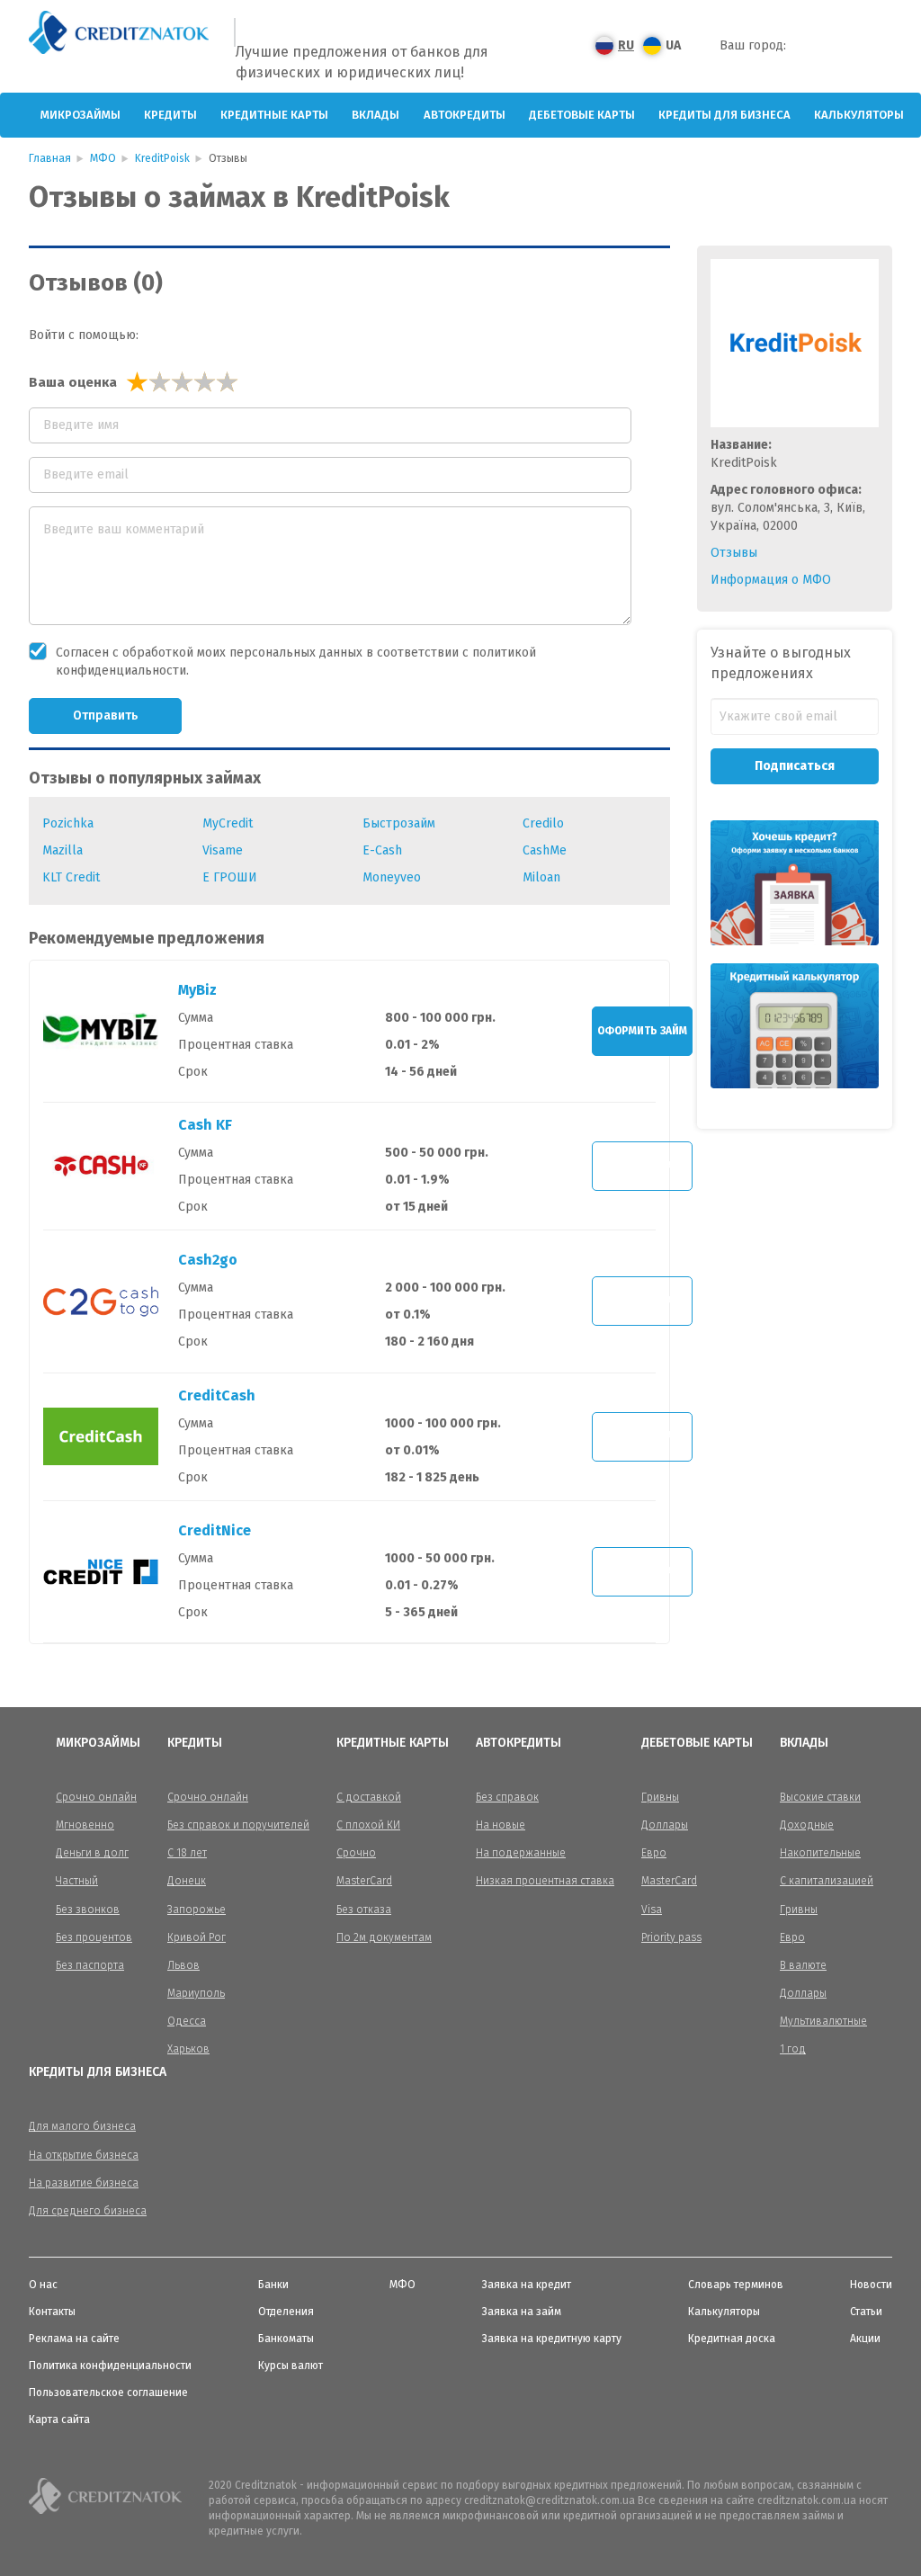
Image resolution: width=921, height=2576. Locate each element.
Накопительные (820, 1853)
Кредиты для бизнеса (724, 115)
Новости (871, 2285)
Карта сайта (59, 2419)
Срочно (356, 1853)
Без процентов (94, 1937)
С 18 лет (187, 1853)
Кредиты (170, 115)
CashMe (545, 850)
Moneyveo (392, 877)
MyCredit (228, 823)
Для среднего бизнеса (88, 2211)
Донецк (187, 1881)
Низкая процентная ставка (545, 1881)
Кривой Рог (197, 1937)
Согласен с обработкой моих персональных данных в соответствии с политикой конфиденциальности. (296, 662)
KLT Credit (71, 877)
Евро (654, 1853)
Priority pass (671, 1937)
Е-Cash (382, 850)
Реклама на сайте (74, 2339)
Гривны (660, 1797)
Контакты (52, 2312)
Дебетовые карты (582, 115)
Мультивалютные (823, 2021)
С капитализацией (827, 1881)
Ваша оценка (73, 382)
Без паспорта (90, 1965)
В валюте (803, 1965)
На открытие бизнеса (84, 2155)
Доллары (665, 1825)
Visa (652, 1910)
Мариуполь (196, 1993)
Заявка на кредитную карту (552, 2339)
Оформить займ (642, 1031)
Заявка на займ (522, 2312)
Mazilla (63, 850)
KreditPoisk (162, 158)
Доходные (807, 1825)
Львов (183, 1965)
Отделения (286, 2312)
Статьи (866, 2312)
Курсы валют (291, 2366)
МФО (103, 158)
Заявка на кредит (527, 2285)
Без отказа (364, 1910)
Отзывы (734, 553)
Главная (50, 158)
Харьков (188, 2049)
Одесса (187, 2021)
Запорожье (197, 1910)
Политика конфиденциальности (110, 2366)
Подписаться (795, 766)
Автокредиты (465, 115)
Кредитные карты (274, 115)
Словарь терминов (736, 2285)
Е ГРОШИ (230, 877)
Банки (273, 2285)
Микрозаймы (80, 115)
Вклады (376, 115)
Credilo (543, 823)
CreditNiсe (215, 1530)
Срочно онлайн (96, 1797)
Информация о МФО (771, 580)
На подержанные (521, 1853)
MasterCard (364, 1881)
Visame (223, 850)
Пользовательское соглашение (108, 2393)
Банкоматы (286, 2339)
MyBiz (197, 990)
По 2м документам (384, 1937)
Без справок (507, 1797)
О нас (43, 2285)
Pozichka (68, 823)
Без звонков (88, 1910)
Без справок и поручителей (238, 1825)
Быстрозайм (399, 823)
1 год (793, 2049)
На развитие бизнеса (84, 2183)
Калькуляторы (859, 115)
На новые (501, 1825)
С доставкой (369, 1797)
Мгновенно (85, 1825)
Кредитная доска (732, 2339)
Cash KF (205, 1125)
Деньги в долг (92, 1853)
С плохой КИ (368, 1825)
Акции (865, 2339)
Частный (77, 1881)
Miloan (541, 877)
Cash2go (208, 1260)
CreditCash (217, 1395)
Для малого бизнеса (82, 2126)
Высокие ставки (820, 1797)
